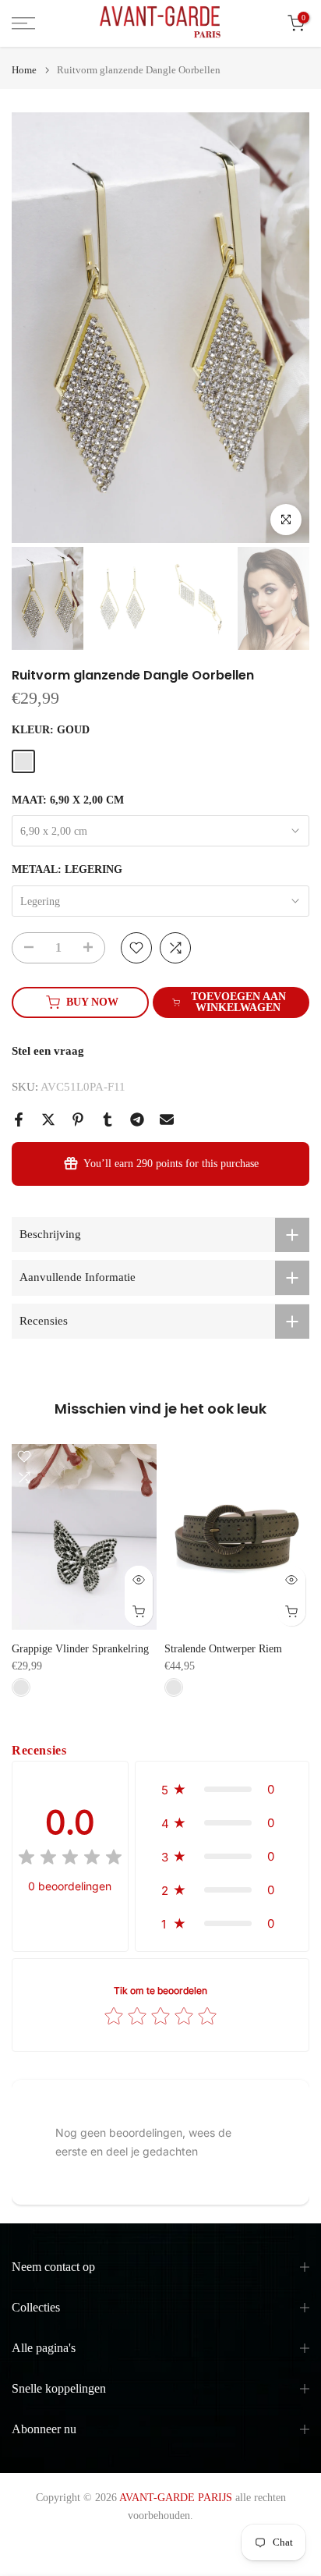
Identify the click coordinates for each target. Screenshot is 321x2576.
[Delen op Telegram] (137, 1119)
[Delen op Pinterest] (78, 1119)
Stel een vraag (48, 1051)
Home (24, 70)
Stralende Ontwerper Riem (223, 1649)
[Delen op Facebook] (19, 1119)
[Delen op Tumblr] (108, 1119)
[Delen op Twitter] (48, 1119)
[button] (222, 1789)
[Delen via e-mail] (167, 1119)
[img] (70, 1859)
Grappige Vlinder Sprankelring (80, 1649)
